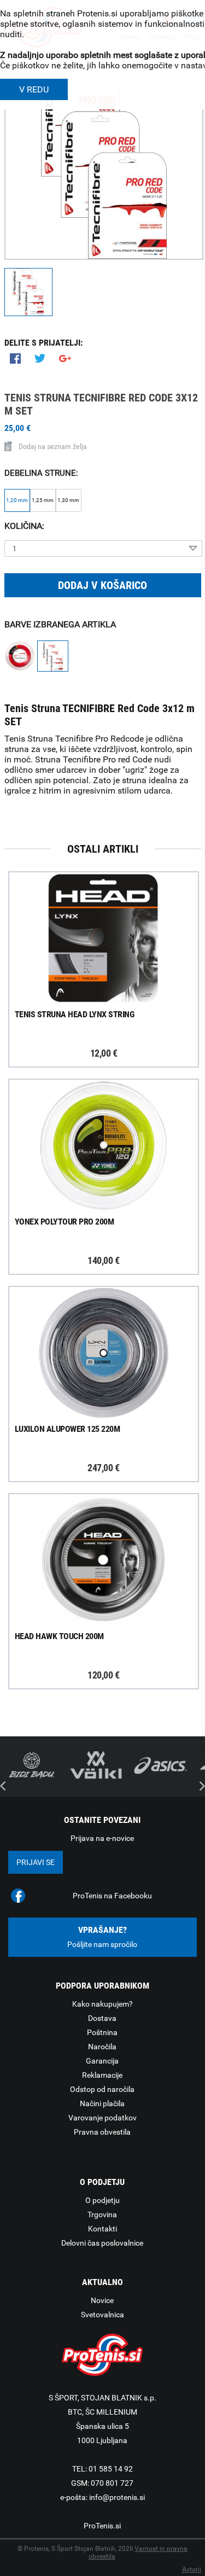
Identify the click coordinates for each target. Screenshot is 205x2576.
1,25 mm (43, 500)
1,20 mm (17, 500)
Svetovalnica (102, 2315)
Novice (102, 2300)
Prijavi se (36, 1862)
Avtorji (192, 2569)
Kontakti (102, 2229)
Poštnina (102, 2032)
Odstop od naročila (102, 2089)
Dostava (102, 2018)
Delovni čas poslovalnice (102, 2243)
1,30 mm (68, 500)
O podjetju (102, 2200)
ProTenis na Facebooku (112, 1896)
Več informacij (113, 939)
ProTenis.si (102, 2526)
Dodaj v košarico (102, 585)
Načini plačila (102, 2103)
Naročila (102, 2047)
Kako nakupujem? (102, 2004)
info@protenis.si (117, 2497)
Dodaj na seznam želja (53, 446)
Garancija (102, 2061)
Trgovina (102, 2214)
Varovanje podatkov (102, 2118)
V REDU (34, 89)
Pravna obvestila (102, 2132)
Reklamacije (102, 2075)
